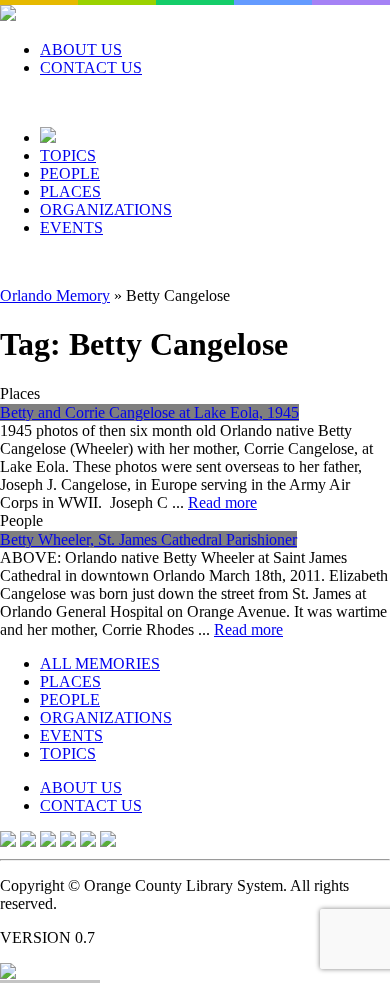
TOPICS (68, 155)
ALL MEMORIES (100, 663)
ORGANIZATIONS (106, 209)
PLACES (70, 191)
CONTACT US (91, 67)
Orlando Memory (55, 295)
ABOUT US (81, 49)
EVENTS (71, 227)
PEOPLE (70, 173)
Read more (222, 502)
